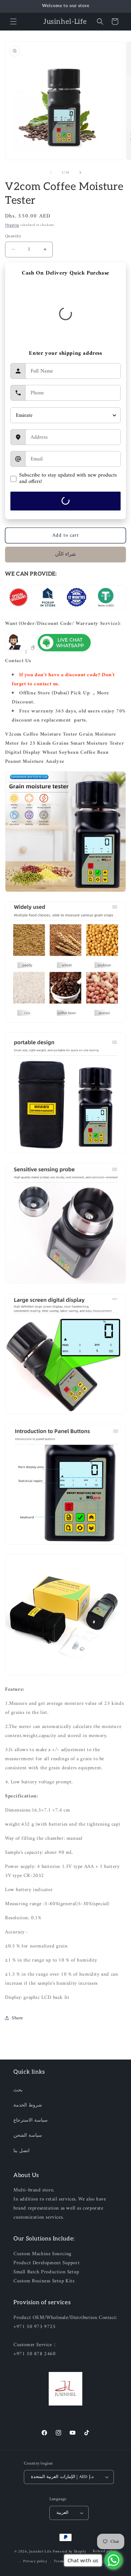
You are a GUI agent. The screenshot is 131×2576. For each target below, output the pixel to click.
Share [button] (17, 2018)
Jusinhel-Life (40, 2551)
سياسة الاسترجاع (31, 2120)
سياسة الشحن (28, 2136)
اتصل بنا (21, 2151)
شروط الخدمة (28, 2105)
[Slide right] (80, 172)
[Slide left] (51, 172)
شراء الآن (65, 555)
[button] (13, 21)
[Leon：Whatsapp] (64, 652)
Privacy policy (35, 2561)
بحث (18, 2090)
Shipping (12, 225)
